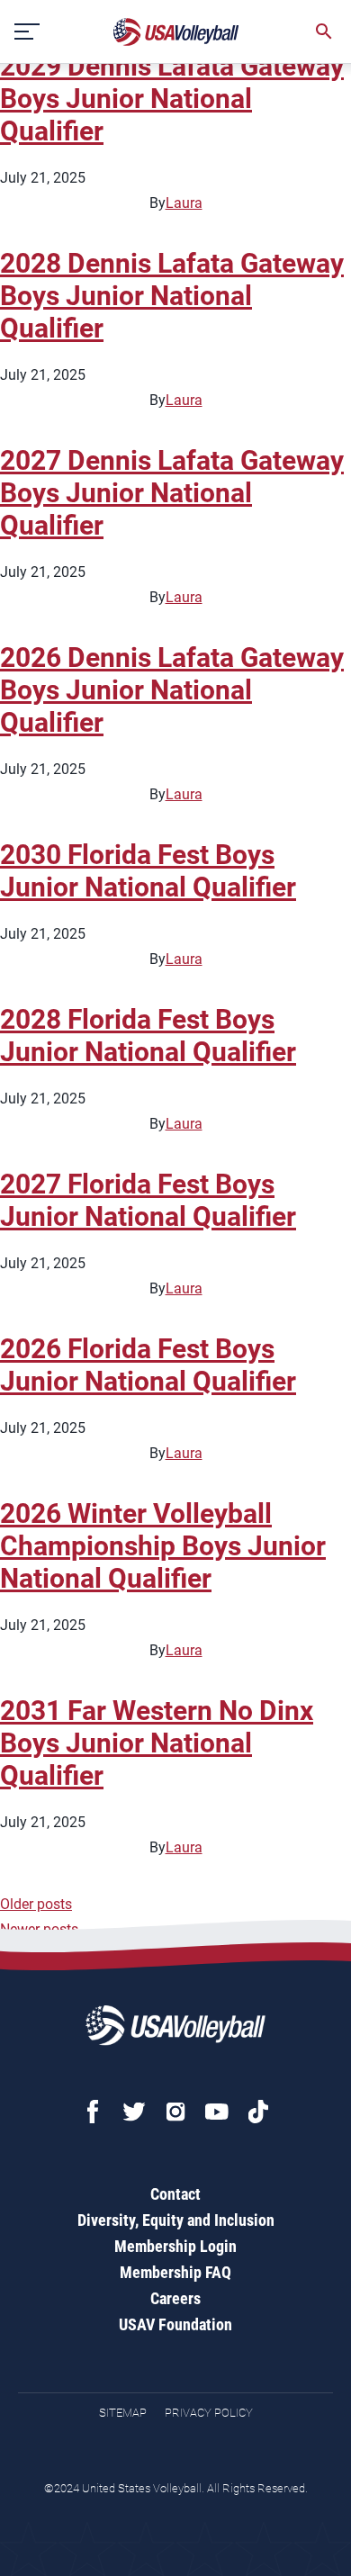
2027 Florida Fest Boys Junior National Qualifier (148, 1200)
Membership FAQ (175, 2272)
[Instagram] (175, 2112)
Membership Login (175, 2246)
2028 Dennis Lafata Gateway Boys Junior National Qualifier (172, 296)
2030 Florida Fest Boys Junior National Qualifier (148, 871)
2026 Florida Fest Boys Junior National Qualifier (148, 1365)
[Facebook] (93, 2112)
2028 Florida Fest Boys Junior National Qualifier (148, 1036)
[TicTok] (258, 2112)
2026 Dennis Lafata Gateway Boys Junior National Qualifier (172, 690)
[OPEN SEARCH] (324, 32)
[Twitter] (134, 2112)
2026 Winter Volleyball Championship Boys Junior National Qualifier (163, 1546)
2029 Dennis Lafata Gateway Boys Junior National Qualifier (172, 99)
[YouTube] (217, 2112)
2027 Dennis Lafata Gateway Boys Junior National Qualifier (172, 493)
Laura (184, 203)
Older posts (36, 1904)
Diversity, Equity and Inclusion (176, 2220)
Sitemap (123, 2413)
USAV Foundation (175, 2324)
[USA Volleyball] (176, 32)
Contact (175, 2194)
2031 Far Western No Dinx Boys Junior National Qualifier (157, 1743)
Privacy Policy (209, 2413)
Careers (175, 2298)
